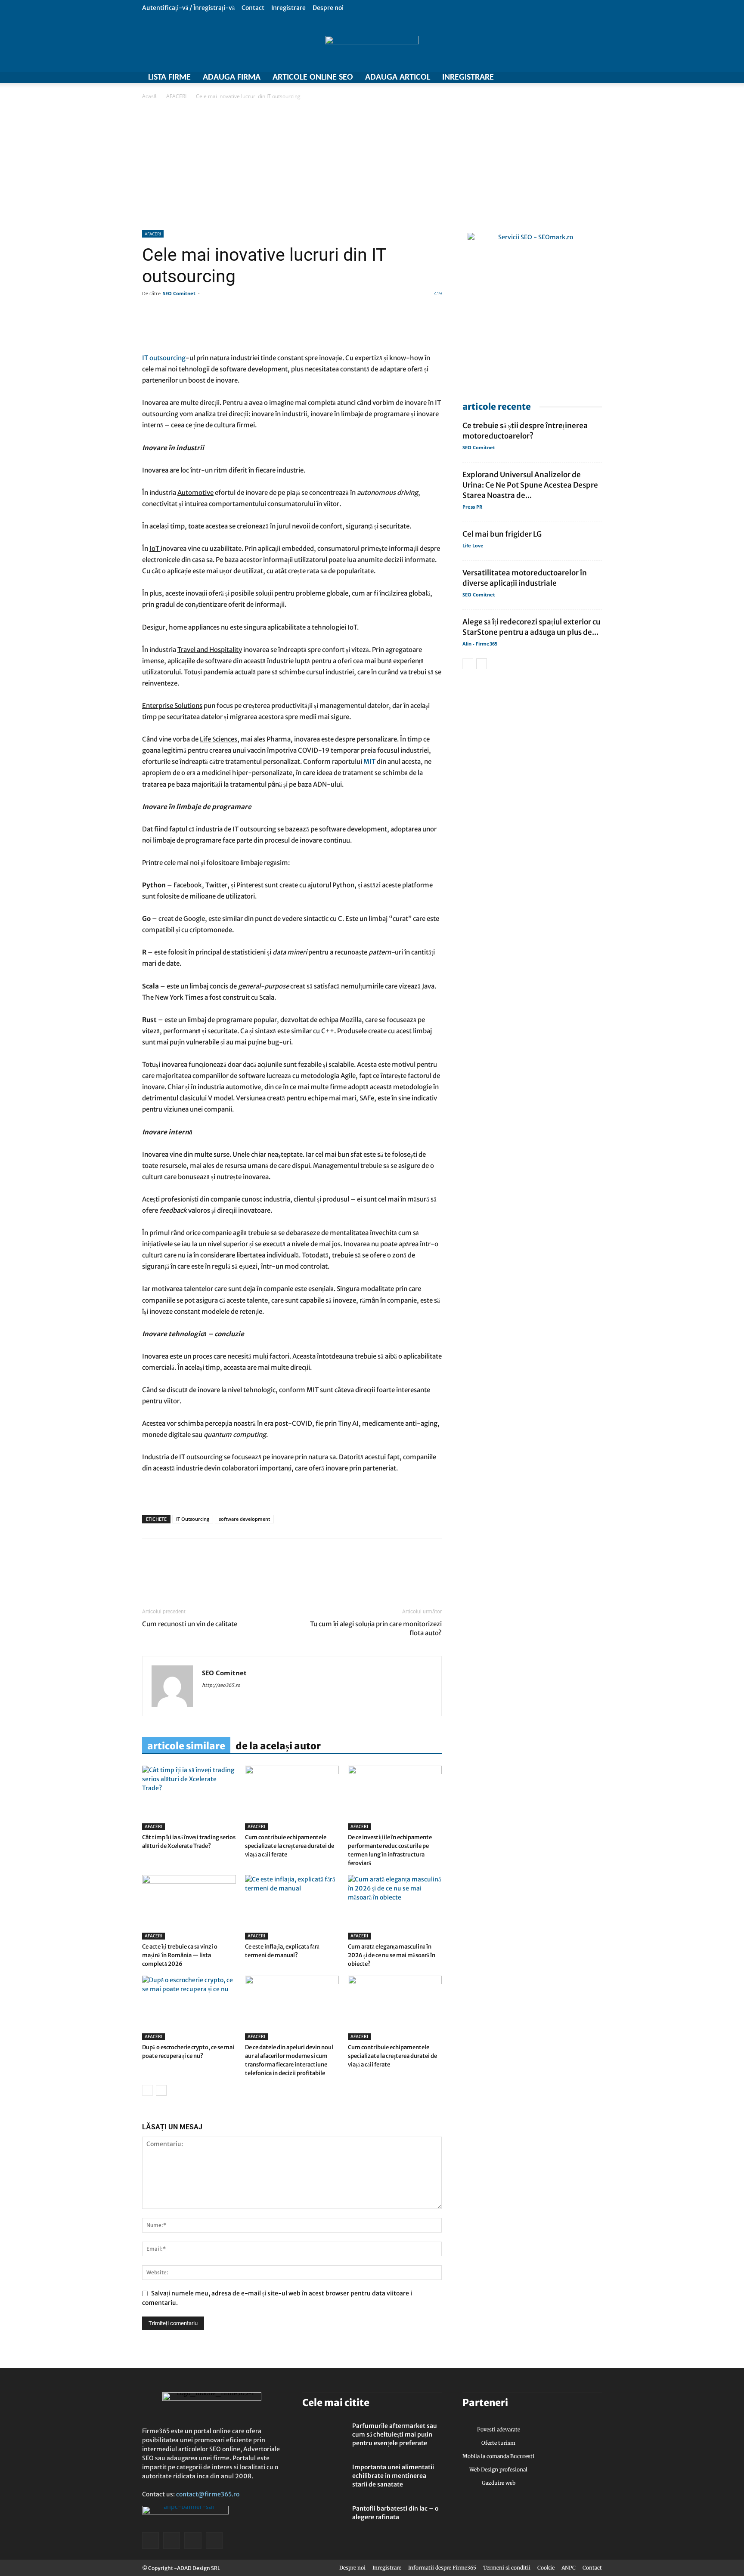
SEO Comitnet (179, 293)
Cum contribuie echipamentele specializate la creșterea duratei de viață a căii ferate (290, 1846)
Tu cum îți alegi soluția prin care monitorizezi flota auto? (376, 1628)
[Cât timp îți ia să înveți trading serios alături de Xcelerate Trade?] (189, 1798)
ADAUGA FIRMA (232, 77)
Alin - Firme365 (480, 644)
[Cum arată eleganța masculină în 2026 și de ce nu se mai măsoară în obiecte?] (395, 1907)
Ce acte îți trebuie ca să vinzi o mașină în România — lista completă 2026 (180, 1955)
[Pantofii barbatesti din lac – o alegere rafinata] (324, 2519)
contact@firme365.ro (208, 2494)
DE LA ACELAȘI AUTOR (278, 1746)
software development (244, 1519)
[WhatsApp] (190, 1571)
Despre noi (328, 8)
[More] (398, 328)
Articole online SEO (313, 77)
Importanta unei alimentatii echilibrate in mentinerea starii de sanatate (393, 2476)
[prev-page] (147, 2090)
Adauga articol (398, 77)
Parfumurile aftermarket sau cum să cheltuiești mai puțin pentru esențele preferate (395, 2434)
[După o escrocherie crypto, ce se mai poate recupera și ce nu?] (189, 2008)
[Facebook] (550, 77)
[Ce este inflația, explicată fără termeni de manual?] (292, 1907)
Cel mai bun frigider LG (502, 534)
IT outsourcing (164, 358)
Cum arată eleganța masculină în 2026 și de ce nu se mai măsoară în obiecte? (392, 1955)
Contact (253, 8)
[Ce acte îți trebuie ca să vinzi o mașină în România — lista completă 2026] (189, 1907)
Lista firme (169, 77)
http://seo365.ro (221, 1685)
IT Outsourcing (193, 1519)
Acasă (149, 96)
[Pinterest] (210, 1571)
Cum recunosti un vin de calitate (190, 1624)
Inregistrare (288, 8)
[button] (595, 8)
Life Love (473, 545)
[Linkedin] (170, 1571)
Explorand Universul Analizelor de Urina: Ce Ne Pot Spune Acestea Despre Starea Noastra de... (530, 485)
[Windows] (580, 77)
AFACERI (176, 96)
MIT (369, 761)
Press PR (472, 507)
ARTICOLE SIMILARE (186, 1746)
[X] (565, 77)
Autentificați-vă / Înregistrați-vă (188, 8)
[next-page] (161, 2090)
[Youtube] (595, 77)
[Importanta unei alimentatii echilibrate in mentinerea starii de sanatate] (324, 2478)
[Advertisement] (372, 166)
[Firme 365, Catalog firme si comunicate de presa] (372, 44)
